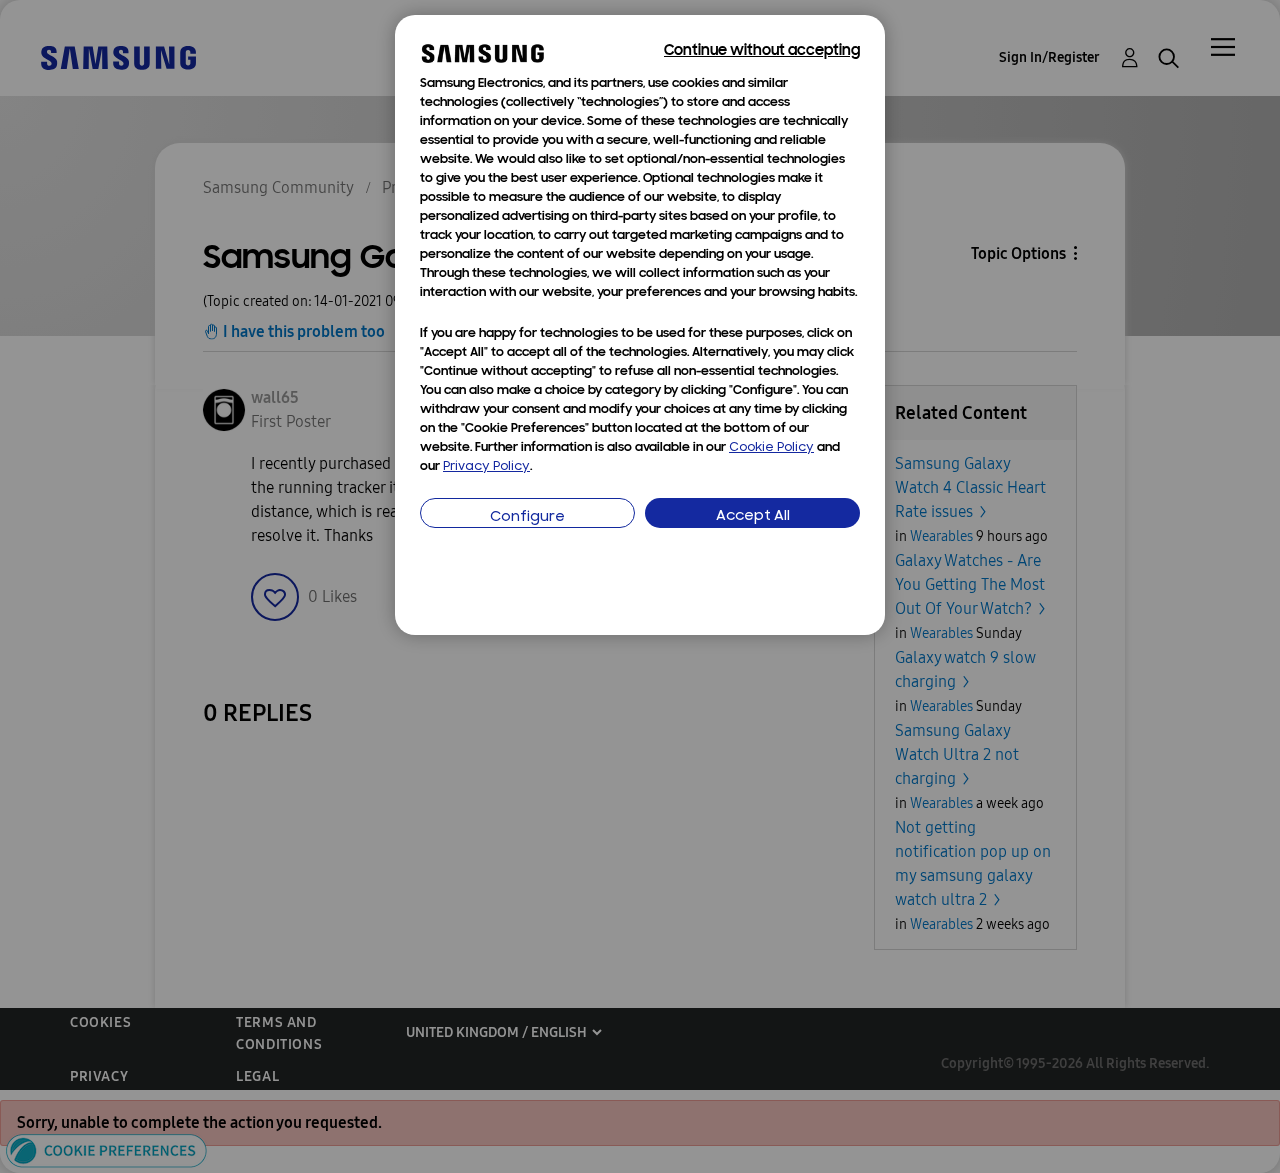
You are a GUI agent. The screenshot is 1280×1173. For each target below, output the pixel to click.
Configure (527, 517)
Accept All (753, 516)
